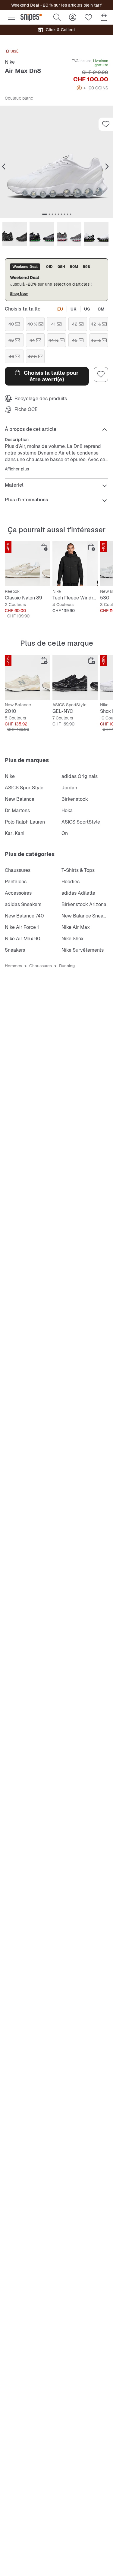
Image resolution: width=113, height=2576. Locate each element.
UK (74, 309)
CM (101, 309)
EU (60, 309)
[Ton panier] (104, 17)
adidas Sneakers (23, 904)
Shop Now (19, 294)
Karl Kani (15, 833)
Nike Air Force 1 (22, 927)
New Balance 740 (24, 916)
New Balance (20, 799)
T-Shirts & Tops (78, 870)
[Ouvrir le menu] (11, 17)
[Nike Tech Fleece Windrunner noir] (75, 564)
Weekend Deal (25, 5)
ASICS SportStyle (24, 788)
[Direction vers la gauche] (4, 167)
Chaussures (18, 870)
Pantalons (16, 882)
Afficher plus (17, 469)
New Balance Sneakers (87, 916)
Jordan (69, 788)
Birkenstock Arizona (84, 904)
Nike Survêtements (83, 950)
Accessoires (18, 893)
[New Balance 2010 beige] (27, 677)
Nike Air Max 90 (23, 939)
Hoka (67, 811)
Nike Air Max (76, 927)
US (87, 309)
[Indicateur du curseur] (45, 214)
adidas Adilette (78, 893)
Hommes (13, 966)
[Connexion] (73, 17)
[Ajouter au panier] (44, 547)
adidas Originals (80, 776)
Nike (10, 62)
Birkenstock (75, 799)
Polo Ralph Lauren (25, 822)
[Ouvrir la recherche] (57, 17)
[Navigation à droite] (107, 167)
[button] (56, 162)
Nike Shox (72, 939)
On (65, 833)
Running (67, 966)
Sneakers (15, 950)
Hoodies (71, 882)
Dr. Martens (17, 811)
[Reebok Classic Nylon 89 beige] (27, 564)
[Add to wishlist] (106, 124)
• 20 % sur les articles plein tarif (71, 5)
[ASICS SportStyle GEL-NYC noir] (75, 677)
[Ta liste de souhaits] (88, 17)
